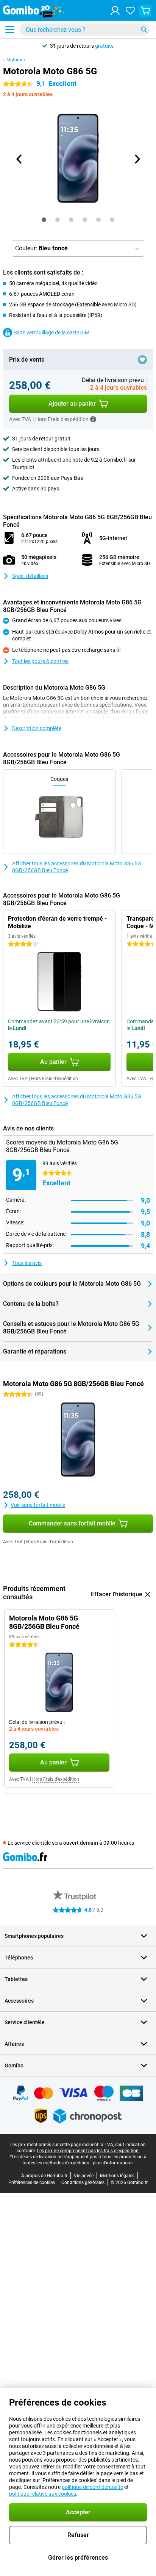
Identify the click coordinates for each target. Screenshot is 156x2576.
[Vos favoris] (130, 11)
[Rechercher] (144, 30)
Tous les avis (27, 1263)
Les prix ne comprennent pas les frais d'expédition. (88, 2151)
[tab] (44, 220)
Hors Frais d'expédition (55, 1079)
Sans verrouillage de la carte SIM (51, 333)
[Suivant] (137, 159)
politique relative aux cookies (43, 2494)
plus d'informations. (113, 2163)
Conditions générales (83, 2183)
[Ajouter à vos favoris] (142, 360)
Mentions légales (117, 2176)
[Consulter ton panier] (145, 11)
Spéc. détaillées (30, 576)
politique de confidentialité (92, 2487)
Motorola (16, 60)
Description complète (37, 728)
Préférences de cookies (32, 2183)
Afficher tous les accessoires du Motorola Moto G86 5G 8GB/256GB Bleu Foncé (77, 867)
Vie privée (84, 2176)
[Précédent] (19, 159)
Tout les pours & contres (40, 661)
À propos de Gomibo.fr (44, 2176)
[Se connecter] (115, 11)
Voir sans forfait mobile (38, 1505)
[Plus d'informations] (93, 419)
